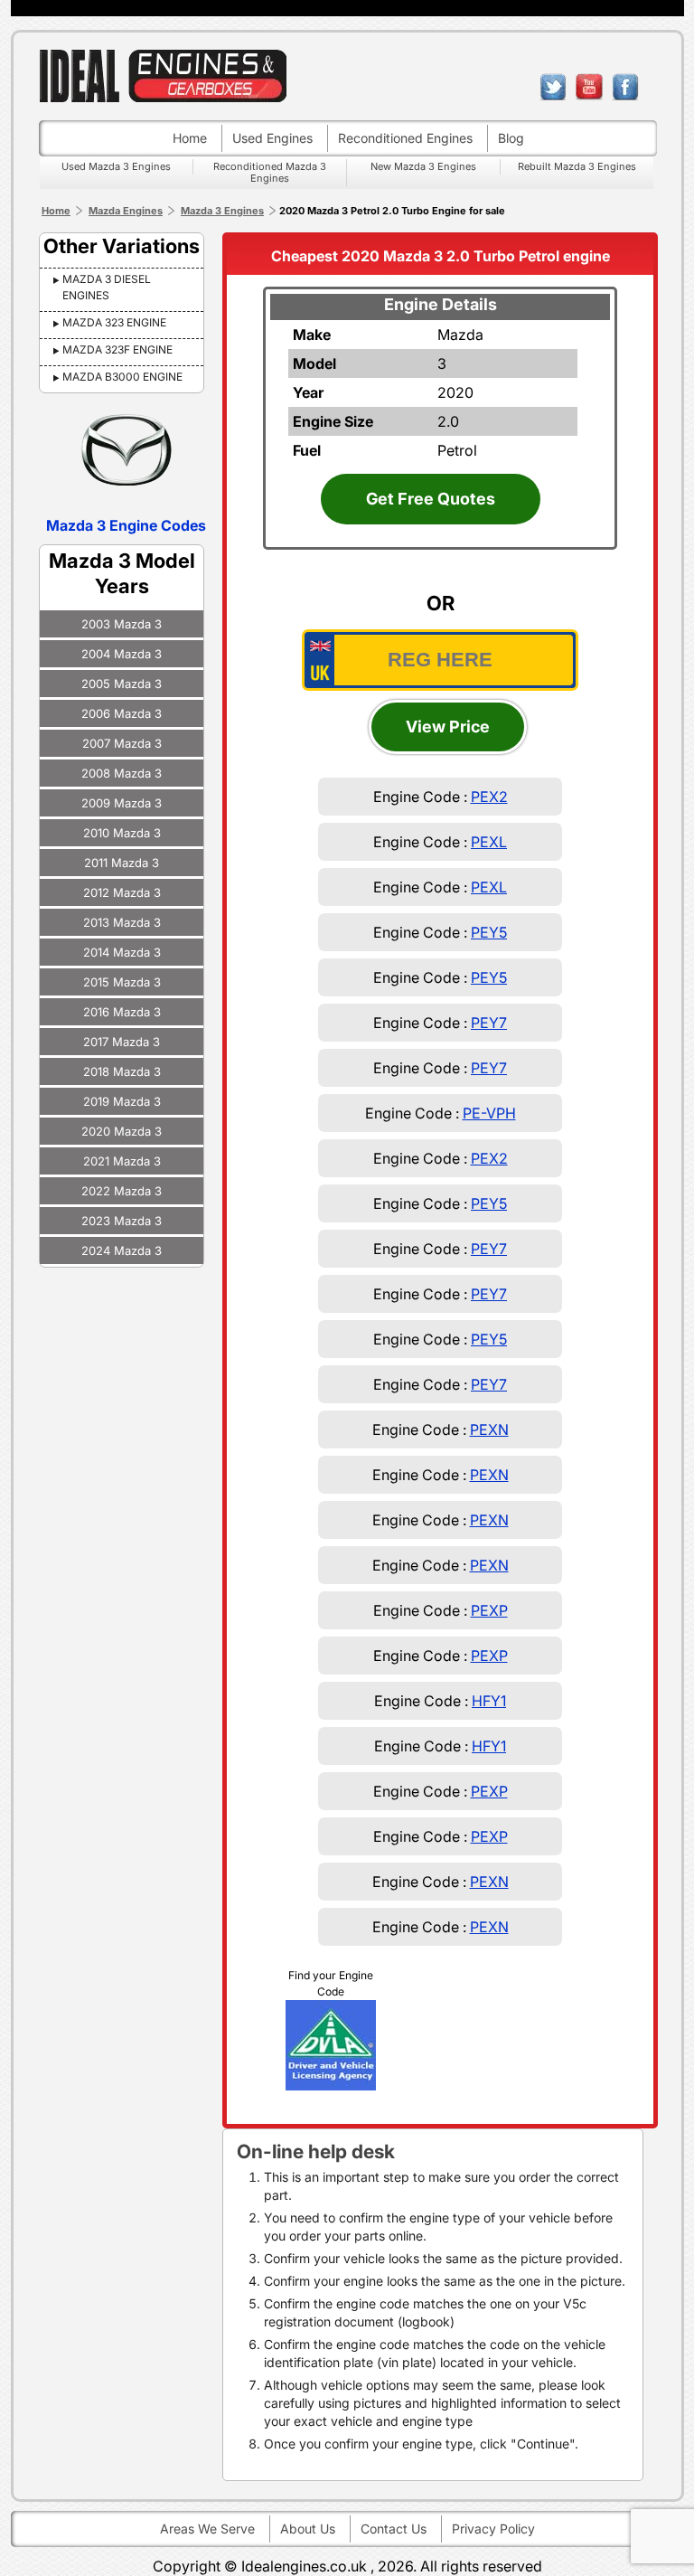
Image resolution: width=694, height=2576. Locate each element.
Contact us (394, 2529)
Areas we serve (207, 2529)
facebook (625, 87)
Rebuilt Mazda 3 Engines (577, 166)
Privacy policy (493, 2529)
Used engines (272, 138)
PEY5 (489, 932)
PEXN (489, 1430)
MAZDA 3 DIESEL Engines (107, 287)
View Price (448, 727)
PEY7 (489, 1023)
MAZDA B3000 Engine (122, 377)
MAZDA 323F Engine (117, 349)
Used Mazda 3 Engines (116, 166)
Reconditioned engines (405, 138)
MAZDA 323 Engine (114, 322)
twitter (553, 87)
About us (308, 2529)
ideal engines (163, 75)
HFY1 (489, 1701)
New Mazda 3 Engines (423, 166)
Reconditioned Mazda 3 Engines (270, 172)
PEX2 (489, 797)
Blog (511, 138)
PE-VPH (489, 1113)
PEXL (489, 842)
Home (190, 138)
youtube (589, 87)
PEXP (489, 1610)
